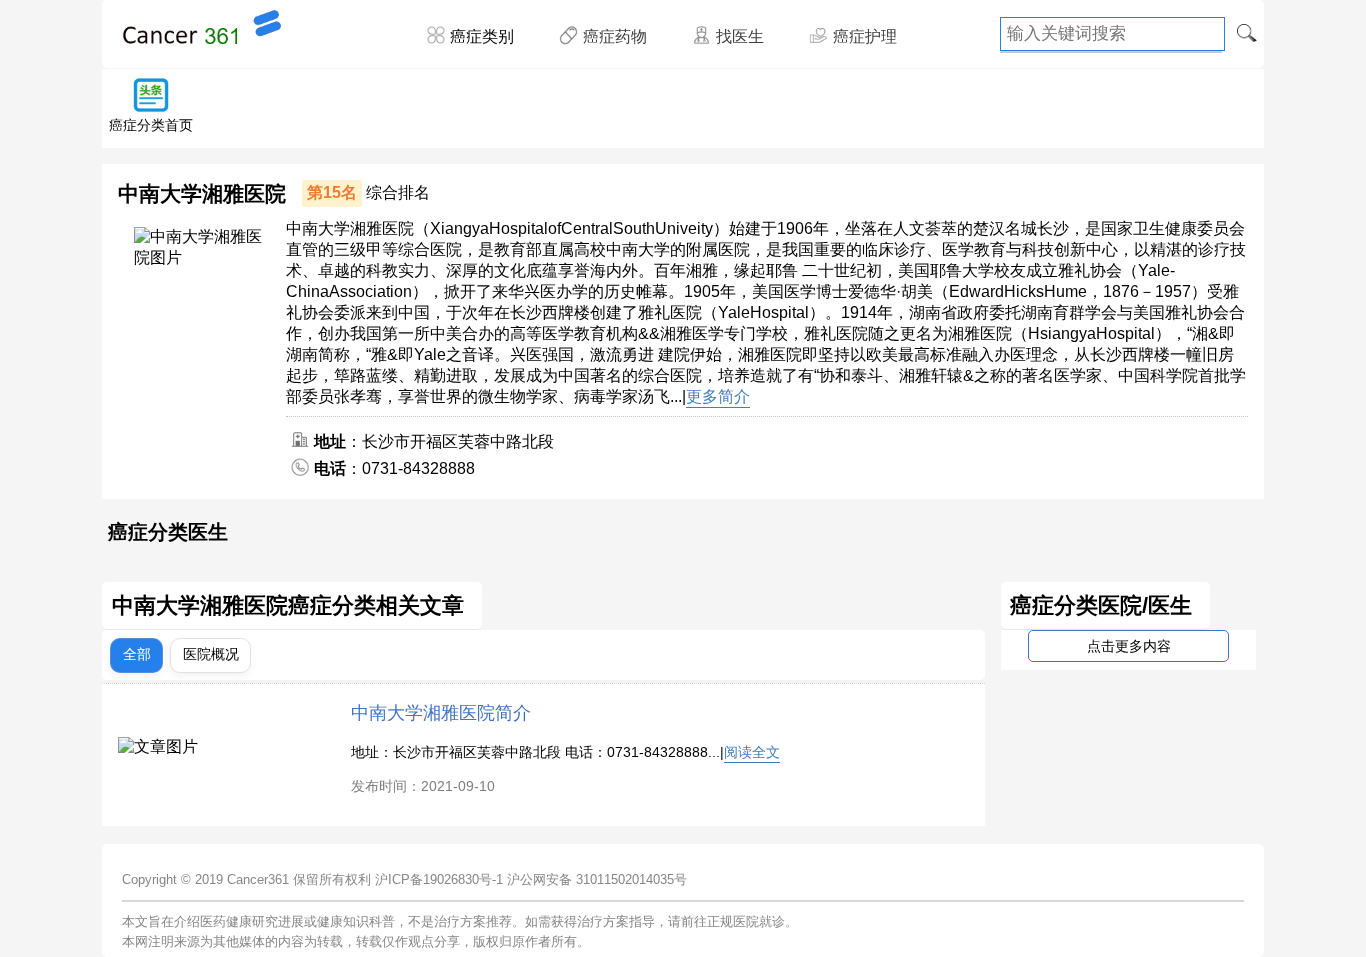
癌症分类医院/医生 (1101, 606)
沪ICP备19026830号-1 (439, 879)
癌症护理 (865, 36)
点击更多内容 (1129, 646)
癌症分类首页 (151, 125)
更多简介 (718, 396)
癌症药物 (615, 36)
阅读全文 (752, 752)
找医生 (740, 36)
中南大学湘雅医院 (202, 193)
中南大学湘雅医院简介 (441, 712)
